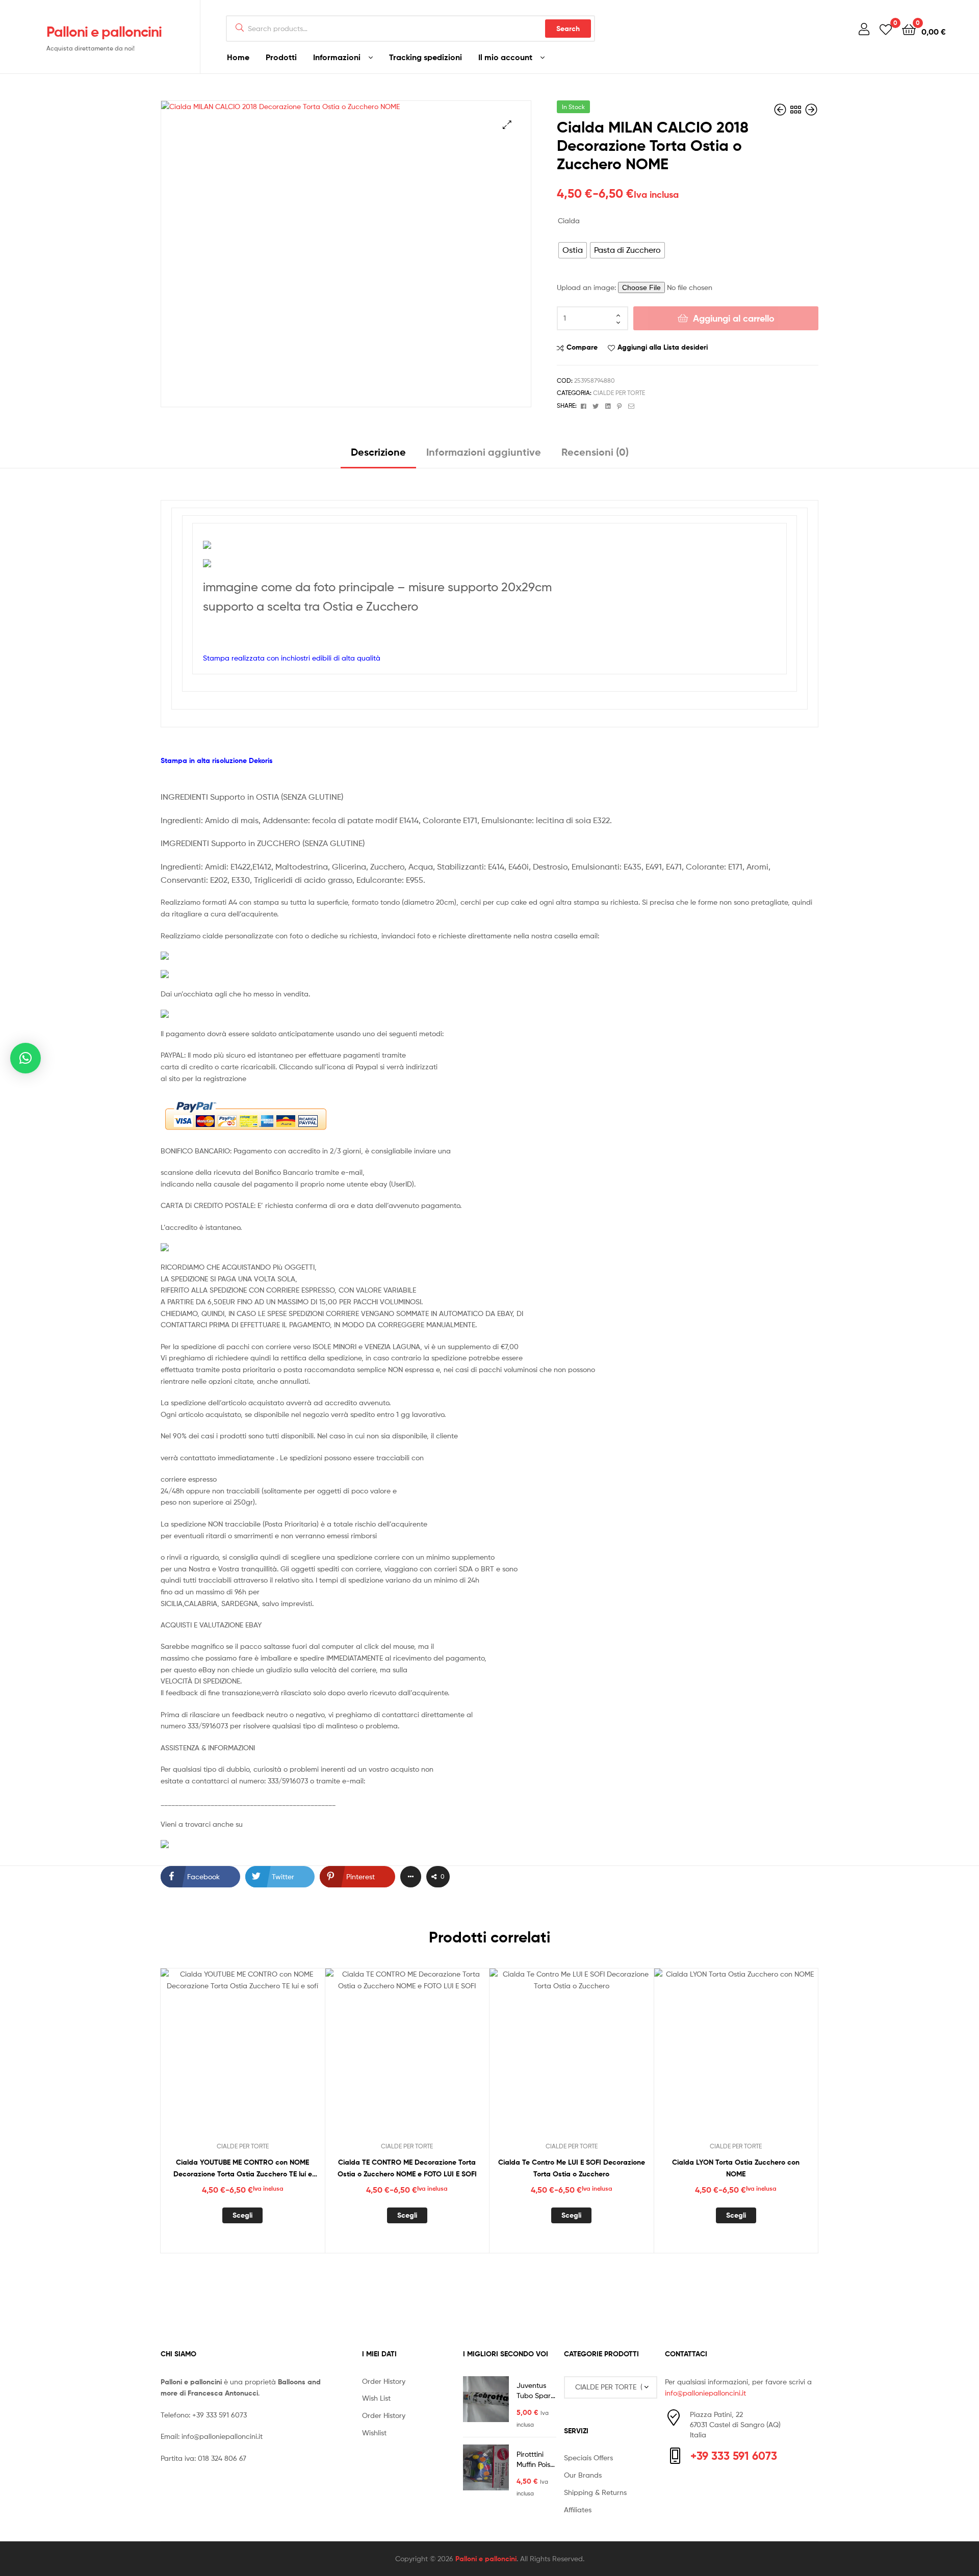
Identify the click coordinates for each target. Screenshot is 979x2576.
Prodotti (281, 57)
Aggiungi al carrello (734, 318)
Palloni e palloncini (104, 32)
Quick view (267, 2059)
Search (568, 29)
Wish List (376, 2398)
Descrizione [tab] (378, 452)
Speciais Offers (588, 2457)
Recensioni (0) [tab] (595, 452)
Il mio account (505, 57)
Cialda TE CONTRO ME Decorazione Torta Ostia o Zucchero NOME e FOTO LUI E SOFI (407, 2168)
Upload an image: (587, 287)
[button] (507, 125)
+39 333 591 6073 (220, 2415)
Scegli (242, 2215)
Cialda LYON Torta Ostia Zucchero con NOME (736, 2168)
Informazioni (337, 57)
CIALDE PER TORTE (619, 393)
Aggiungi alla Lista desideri (663, 347)
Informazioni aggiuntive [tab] (484, 452)
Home (238, 57)
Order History (384, 2381)
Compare (582, 347)
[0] (886, 29)
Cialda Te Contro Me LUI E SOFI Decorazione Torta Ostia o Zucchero (572, 2168)
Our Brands (583, 2475)
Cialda (569, 220)
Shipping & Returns (595, 2492)
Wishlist (374, 2433)
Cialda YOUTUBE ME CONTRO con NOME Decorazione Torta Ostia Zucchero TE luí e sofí (243, 2168)
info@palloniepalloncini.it (222, 2436)
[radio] (573, 250)
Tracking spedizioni (426, 57)
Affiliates (578, 2509)
